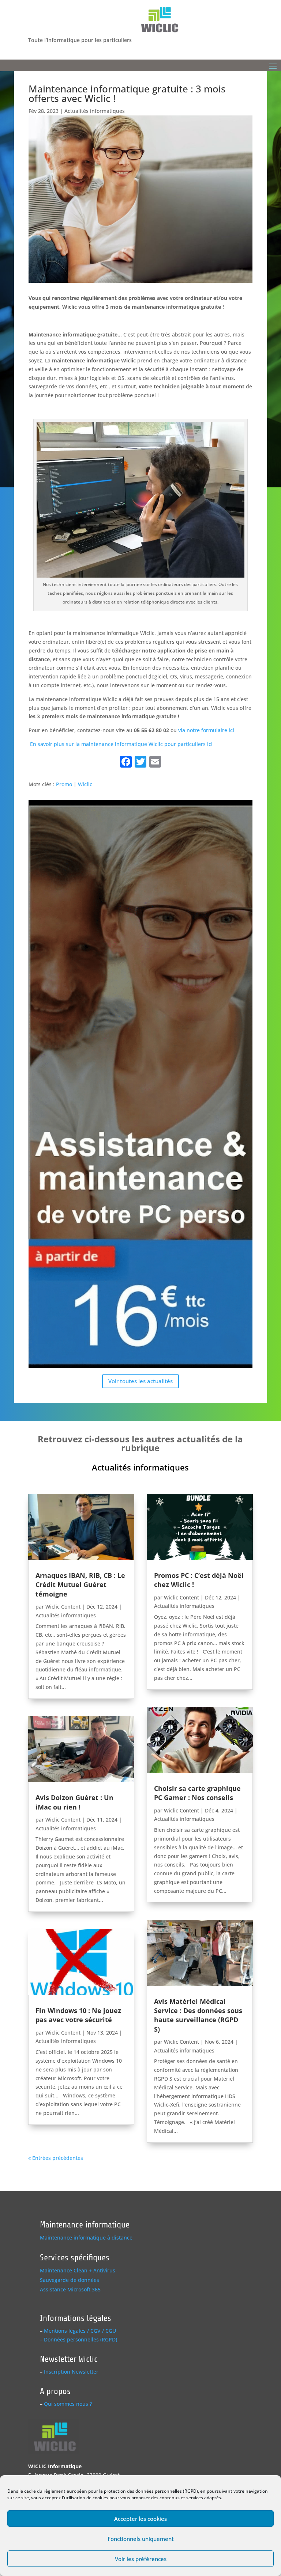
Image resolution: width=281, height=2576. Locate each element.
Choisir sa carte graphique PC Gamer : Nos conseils (197, 1793)
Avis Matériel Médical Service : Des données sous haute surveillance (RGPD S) (198, 2015)
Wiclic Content (63, 1607)
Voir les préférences (141, 2559)
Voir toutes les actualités (140, 1381)
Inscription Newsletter (71, 2372)
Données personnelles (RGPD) (80, 2339)
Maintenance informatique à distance (86, 2238)
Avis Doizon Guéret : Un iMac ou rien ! (74, 1802)
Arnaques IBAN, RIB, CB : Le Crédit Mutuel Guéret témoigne (80, 1584)
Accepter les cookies (140, 2519)
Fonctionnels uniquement (141, 2539)
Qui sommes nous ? (68, 2404)
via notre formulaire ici (206, 730)
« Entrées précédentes (56, 2158)
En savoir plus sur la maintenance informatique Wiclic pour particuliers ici (121, 744)
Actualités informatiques (95, 111)
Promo (64, 784)
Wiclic (85, 784)
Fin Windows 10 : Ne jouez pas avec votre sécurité (78, 2015)
